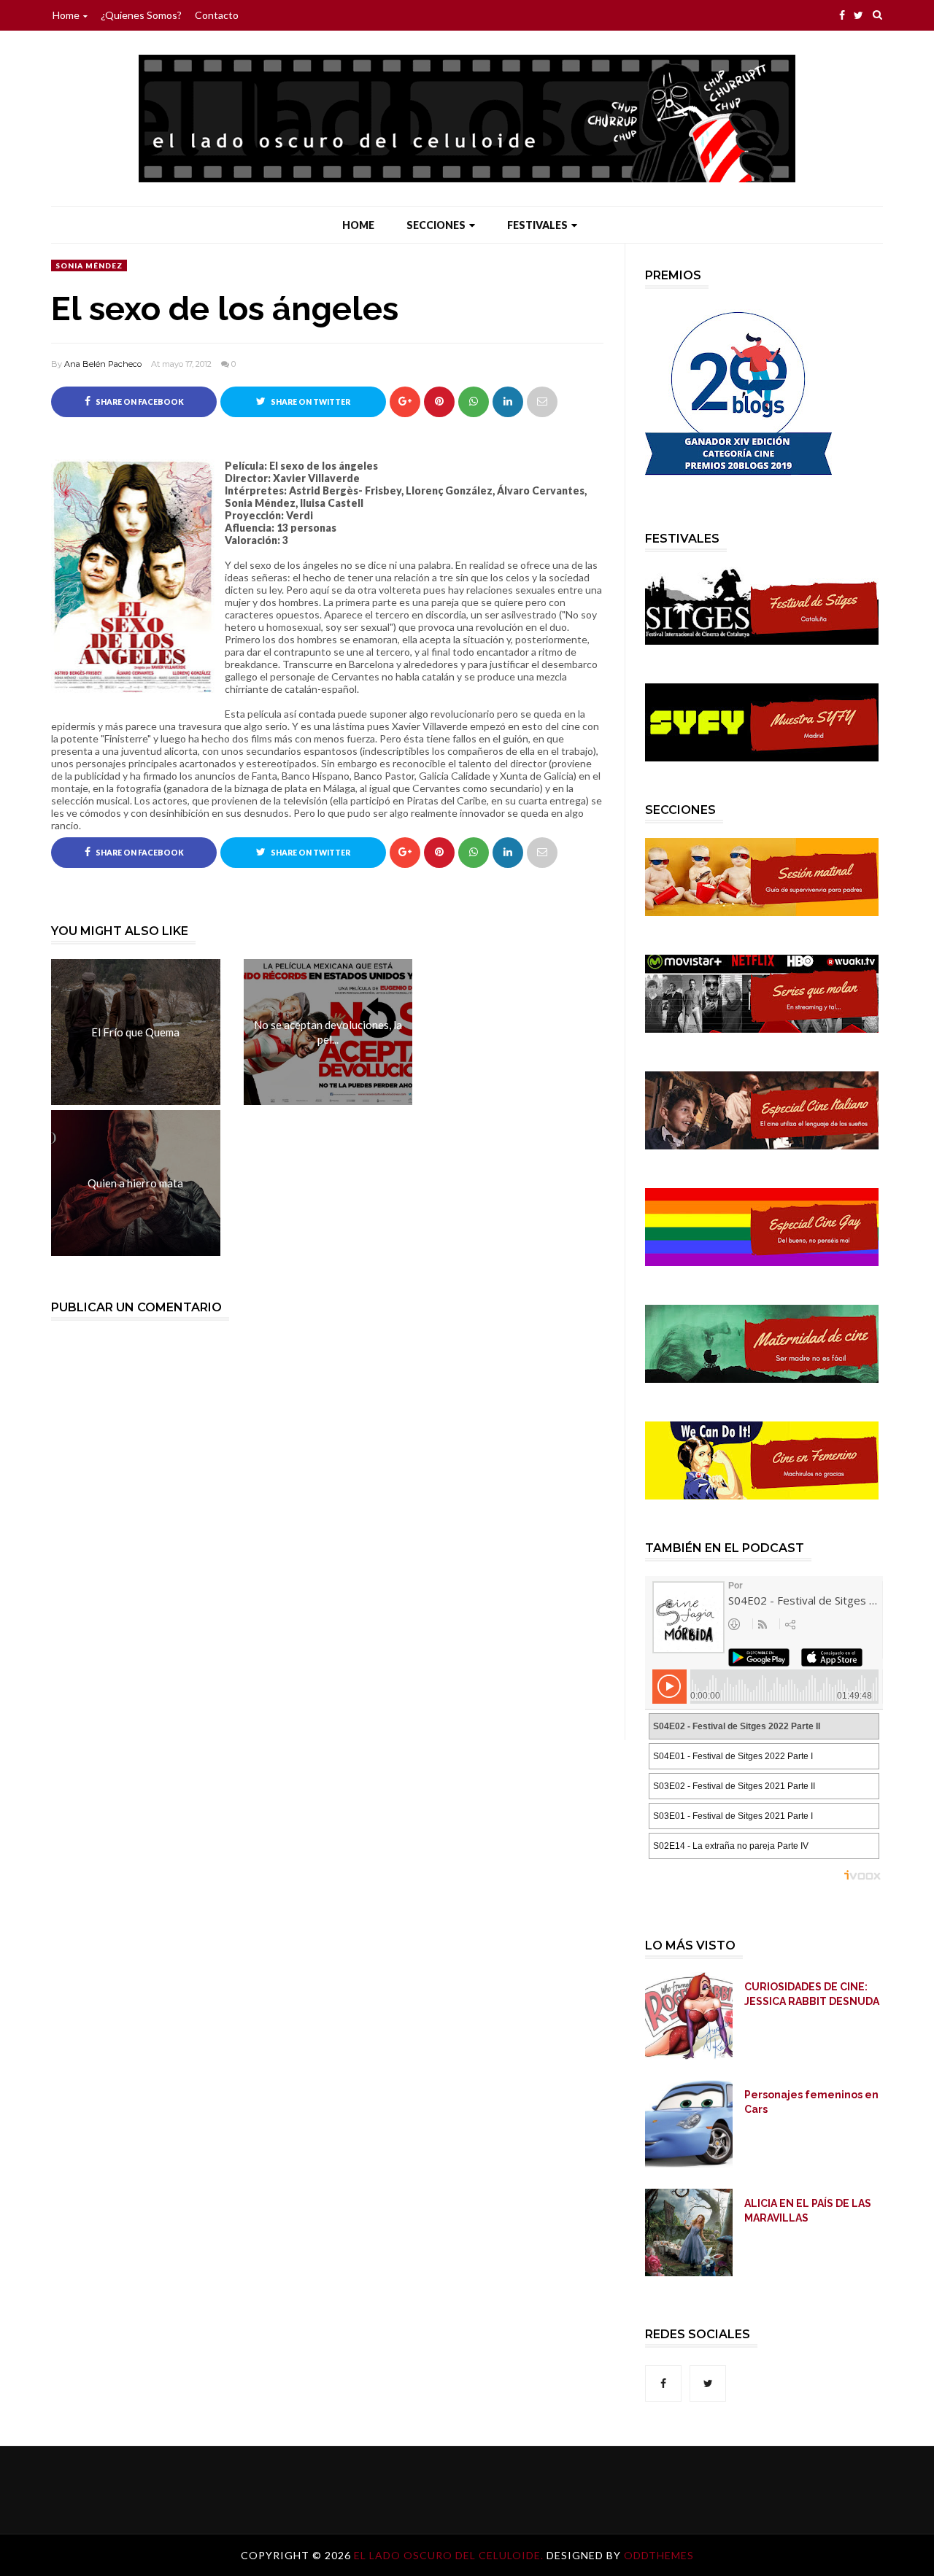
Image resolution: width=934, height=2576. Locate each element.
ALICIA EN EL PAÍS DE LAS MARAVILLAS (808, 2211)
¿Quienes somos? (141, 15)
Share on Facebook (139, 402)
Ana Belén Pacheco (103, 364)
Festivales (537, 225)
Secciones (436, 225)
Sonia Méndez (89, 265)
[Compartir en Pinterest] (542, 402)
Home (66, 15)
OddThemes (659, 2555)
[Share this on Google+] (405, 402)
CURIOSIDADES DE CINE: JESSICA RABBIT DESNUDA (812, 1994)
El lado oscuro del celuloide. (450, 2555)
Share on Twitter (310, 402)
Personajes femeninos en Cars (811, 2102)
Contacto (217, 15)
